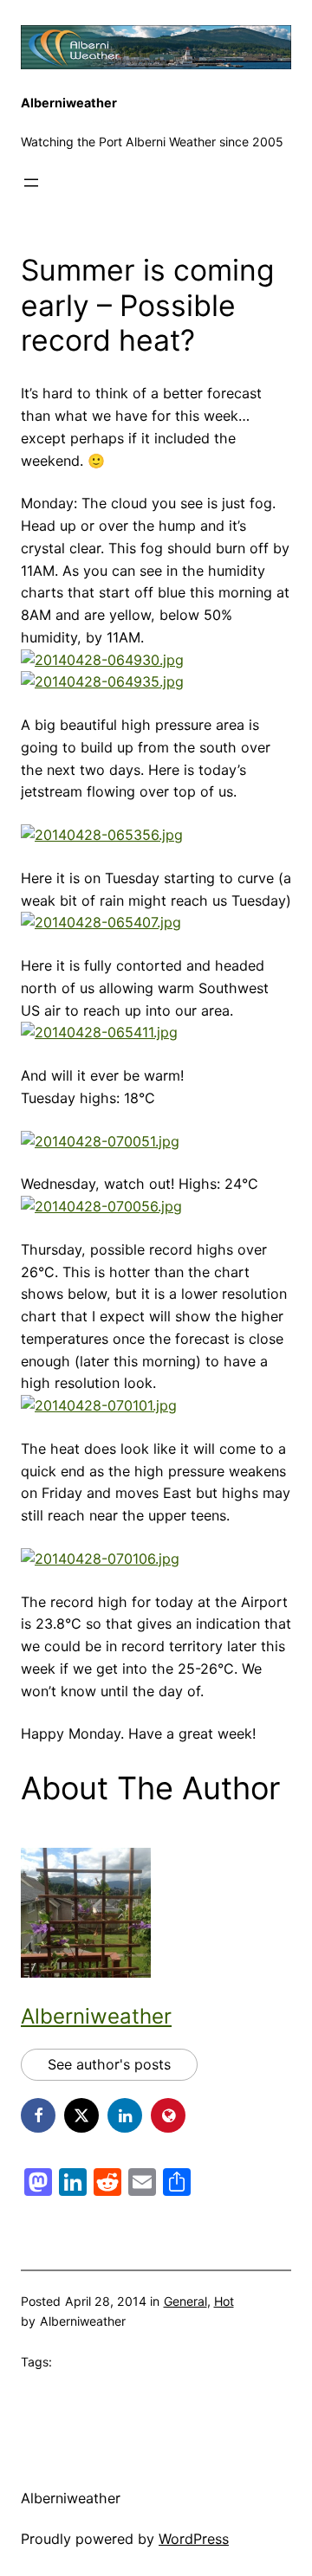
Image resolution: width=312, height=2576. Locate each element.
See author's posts (109, 2064)
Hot (224, 2301)
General (185, 2301)
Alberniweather (69, 103)
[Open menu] (31, 183)
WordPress (194, 2539)
